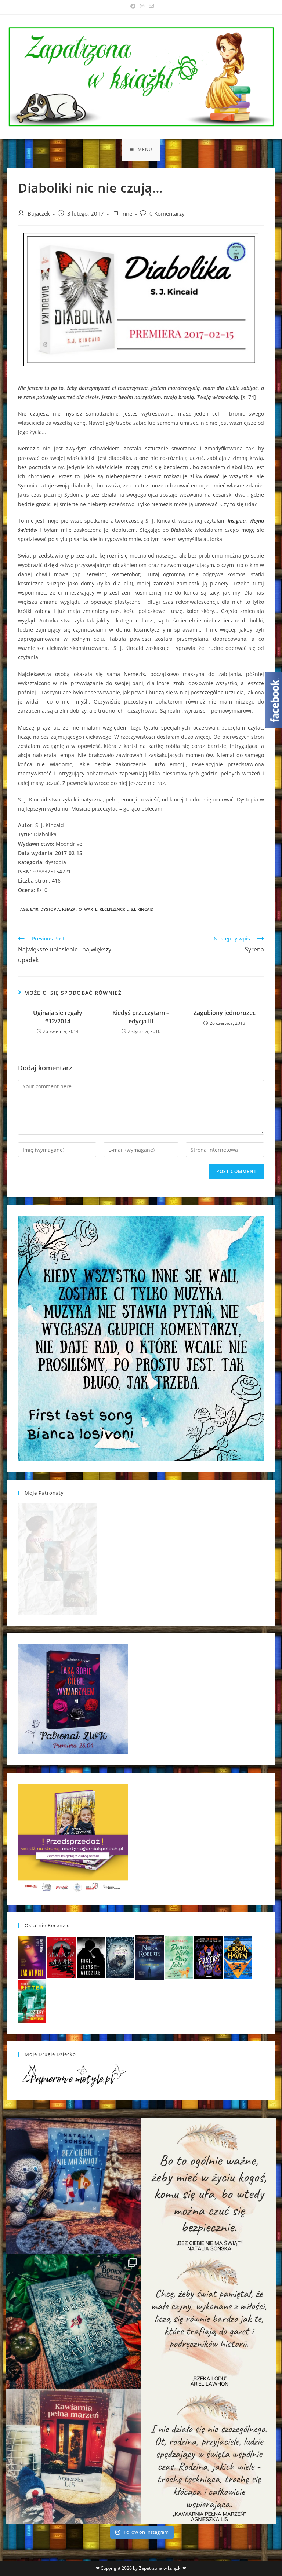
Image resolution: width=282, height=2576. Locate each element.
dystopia (50, 909)
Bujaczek (39, 214)
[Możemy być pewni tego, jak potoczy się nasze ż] (73, 2457)
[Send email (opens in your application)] (150, 6)
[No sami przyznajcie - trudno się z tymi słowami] (209, 2186)
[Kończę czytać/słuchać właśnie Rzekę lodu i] (209, 2321)
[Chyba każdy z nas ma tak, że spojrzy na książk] (73, 2321)
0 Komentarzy (167, 214)
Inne (127, 214)
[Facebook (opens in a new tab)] (133, 6)
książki (69, 909)
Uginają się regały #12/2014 (58, 1017)
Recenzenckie (114, 909)
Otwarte (88, 909)
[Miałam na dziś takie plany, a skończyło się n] (209, 2457)
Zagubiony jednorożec (225, 1013)
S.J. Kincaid (142, 909)
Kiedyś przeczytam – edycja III (141, 1017)
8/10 (34, 909)
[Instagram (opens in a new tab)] (142, 6)
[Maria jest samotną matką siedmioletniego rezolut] (73, 2186)
